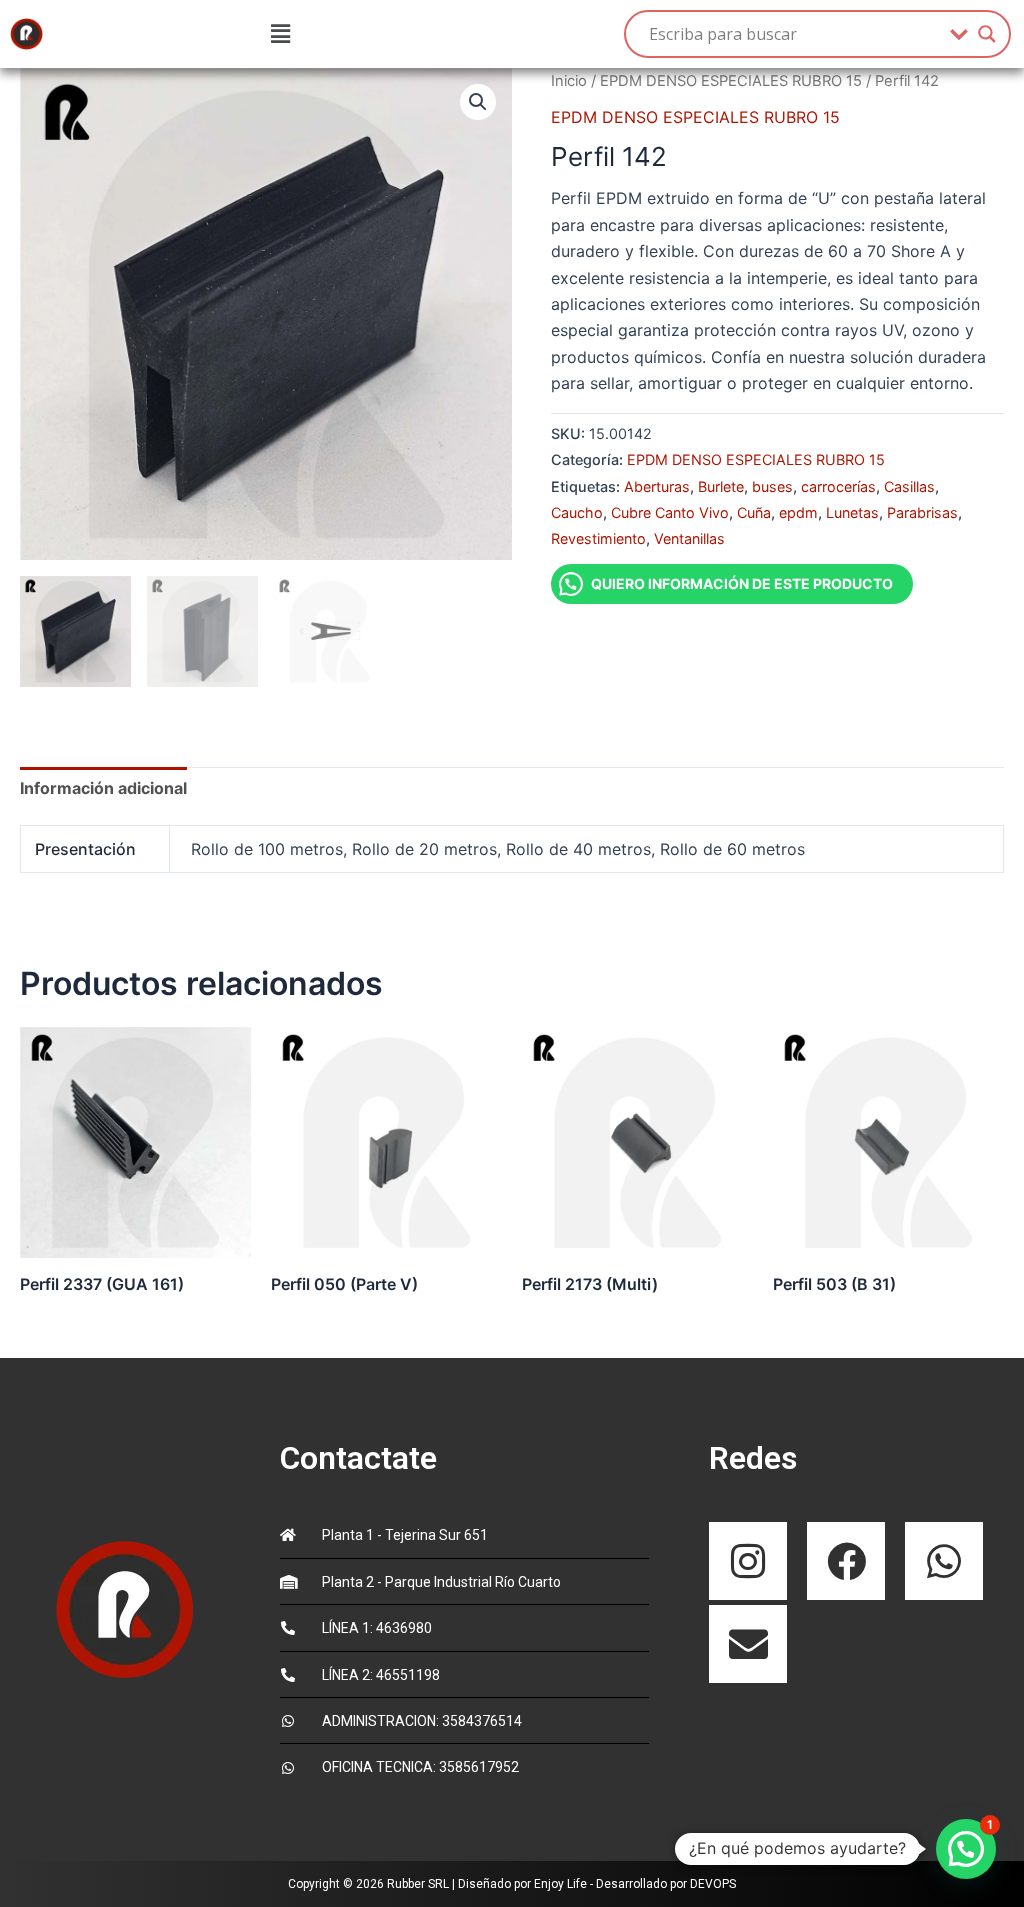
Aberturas (657, 486)
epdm (798, 512)
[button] (280, 33)
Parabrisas (922, 512)
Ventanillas (689, 538)
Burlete (721, 486)
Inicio (569, 81)
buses (772, 486)
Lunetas (852, 512)
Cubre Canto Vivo (670, 512)
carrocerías (838, 486)
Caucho (577, 512)
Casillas (909, 486)
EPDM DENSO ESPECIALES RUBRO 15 (731, 81)
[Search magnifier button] (987, 34)
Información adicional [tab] (103, 788)
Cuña (754, 512)
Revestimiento (598, 538)
